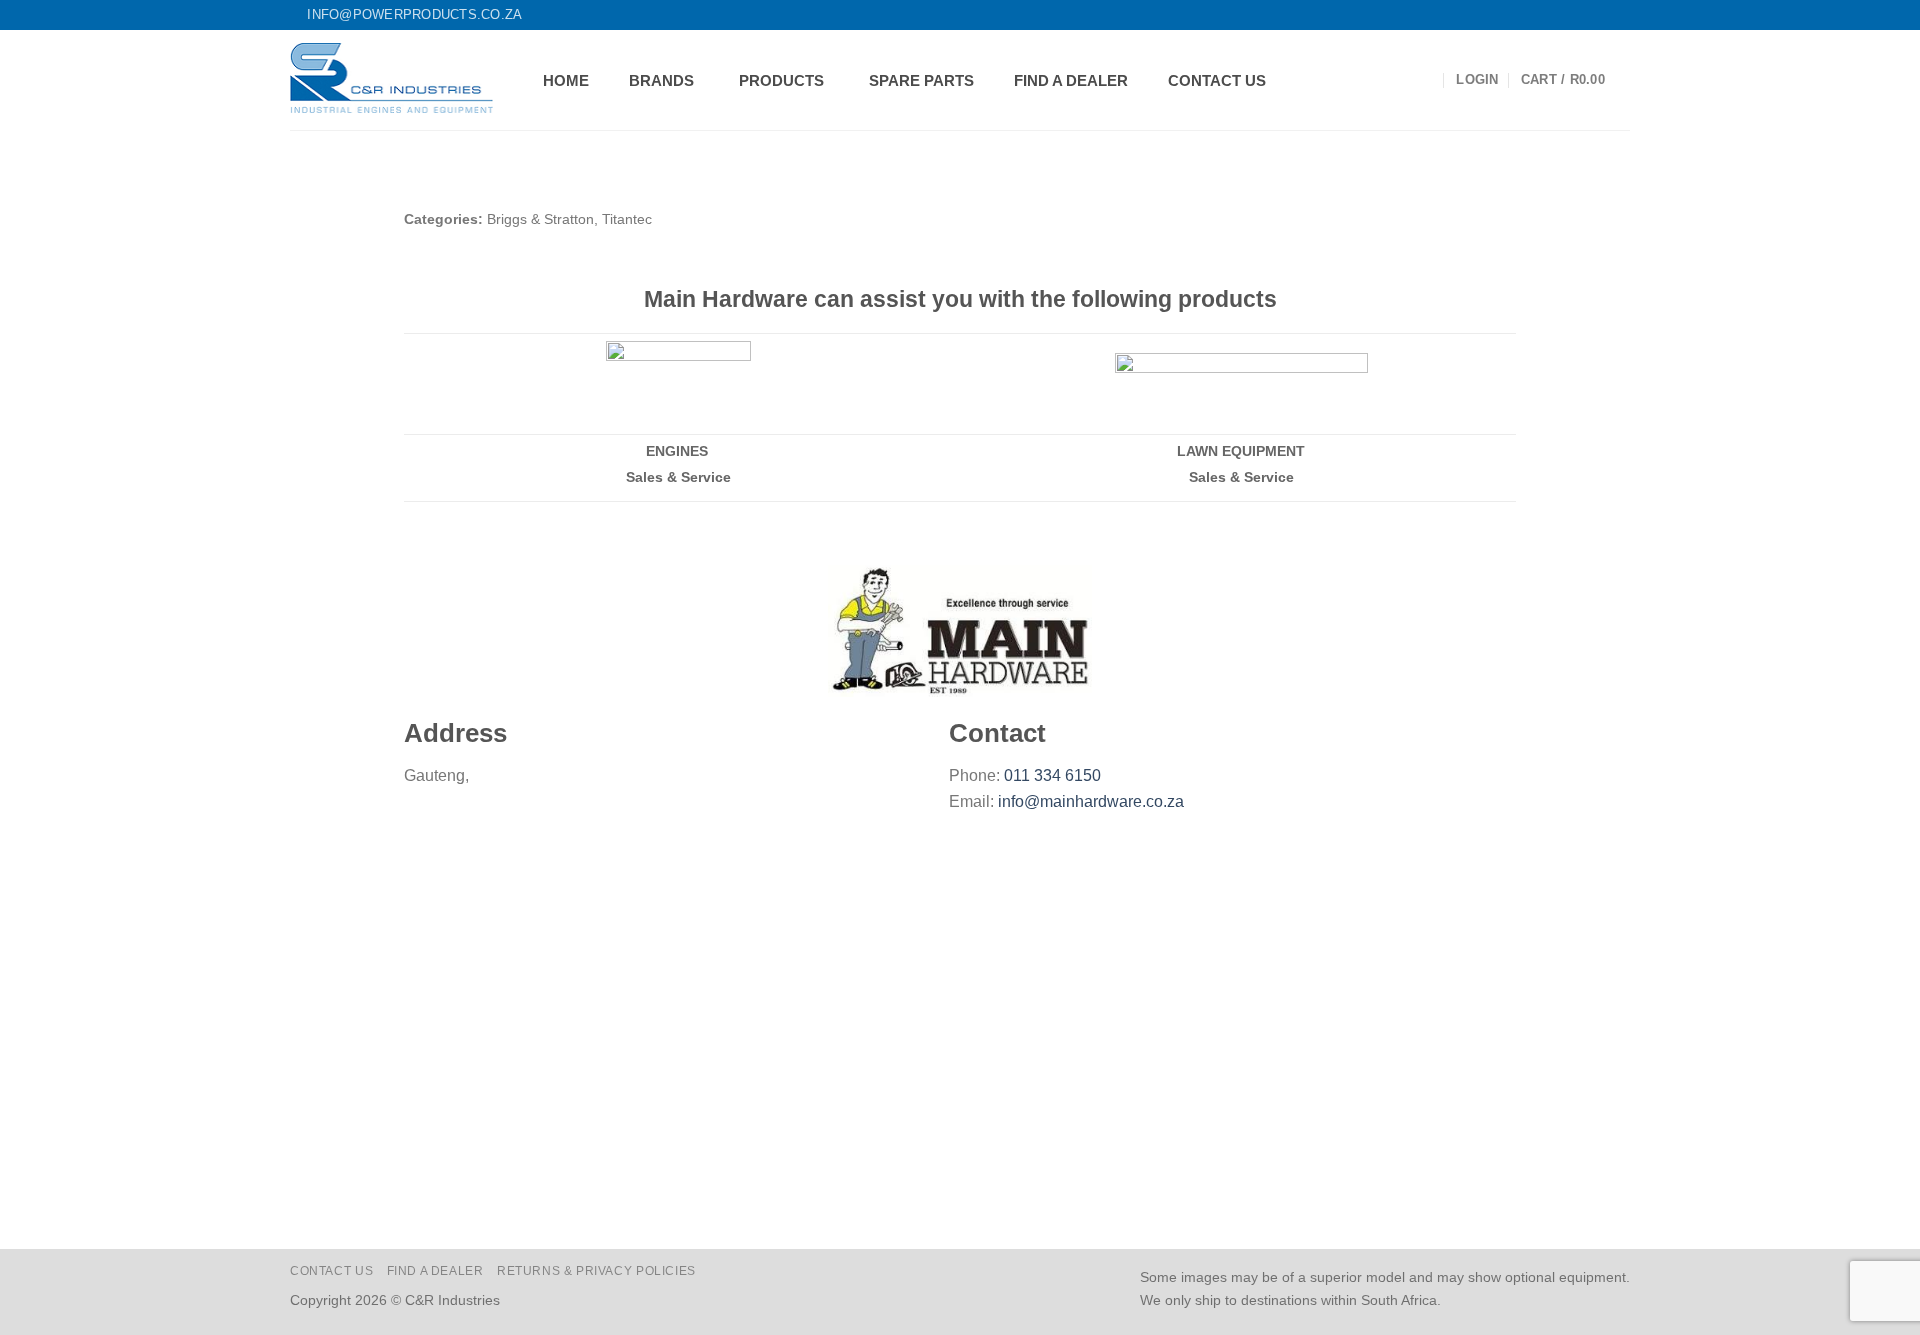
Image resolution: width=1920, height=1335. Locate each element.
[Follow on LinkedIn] (1601, 15)
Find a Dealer (435, 1271)
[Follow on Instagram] (1563, 15)
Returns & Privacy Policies (596, 1271)
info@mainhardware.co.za (1091, 801)
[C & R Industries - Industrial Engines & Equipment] (391, 80)
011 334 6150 (1052, 775)
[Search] (1426, 80)
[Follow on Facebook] (1544, 15)
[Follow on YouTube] (1620, 15)
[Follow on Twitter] (1582, 15)
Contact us (331, 1271)
